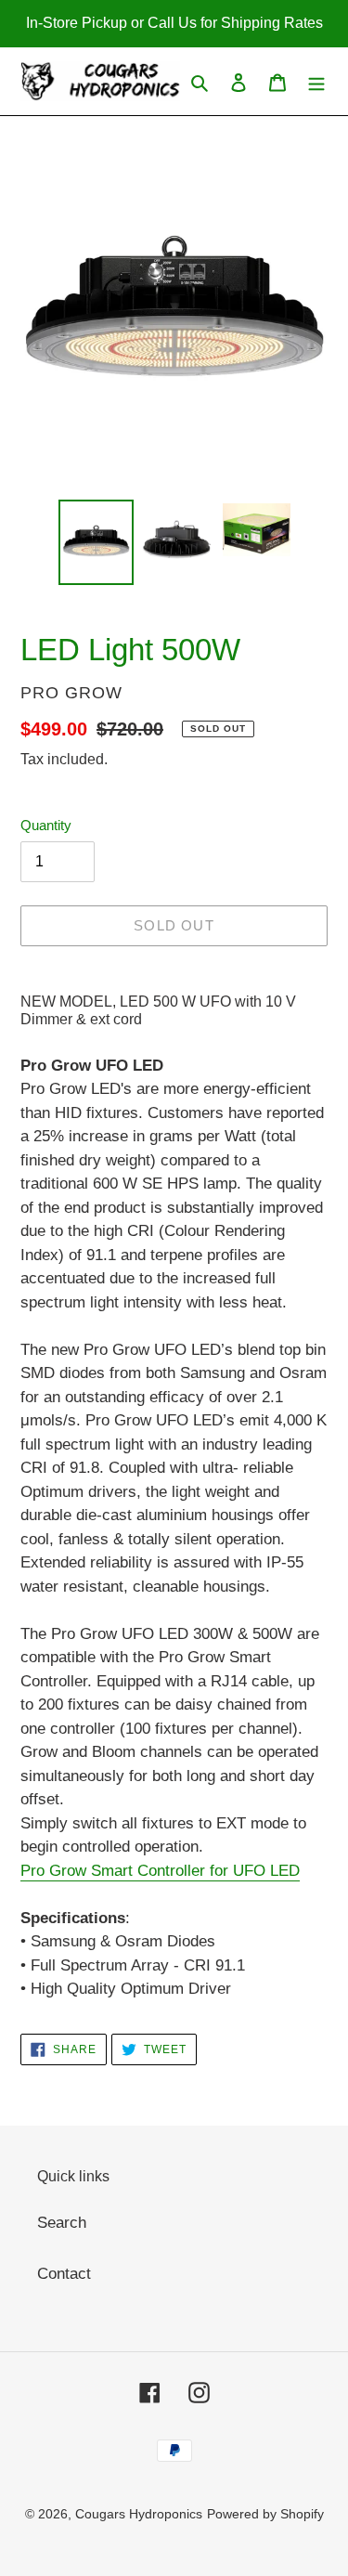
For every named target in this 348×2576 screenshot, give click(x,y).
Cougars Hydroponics (139, 2514)
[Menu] (316, 82)
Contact (64, 2274)
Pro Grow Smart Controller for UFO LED (160, 1871)
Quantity (46, 825)
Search (62, 2223)
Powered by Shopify (265, 2514)
